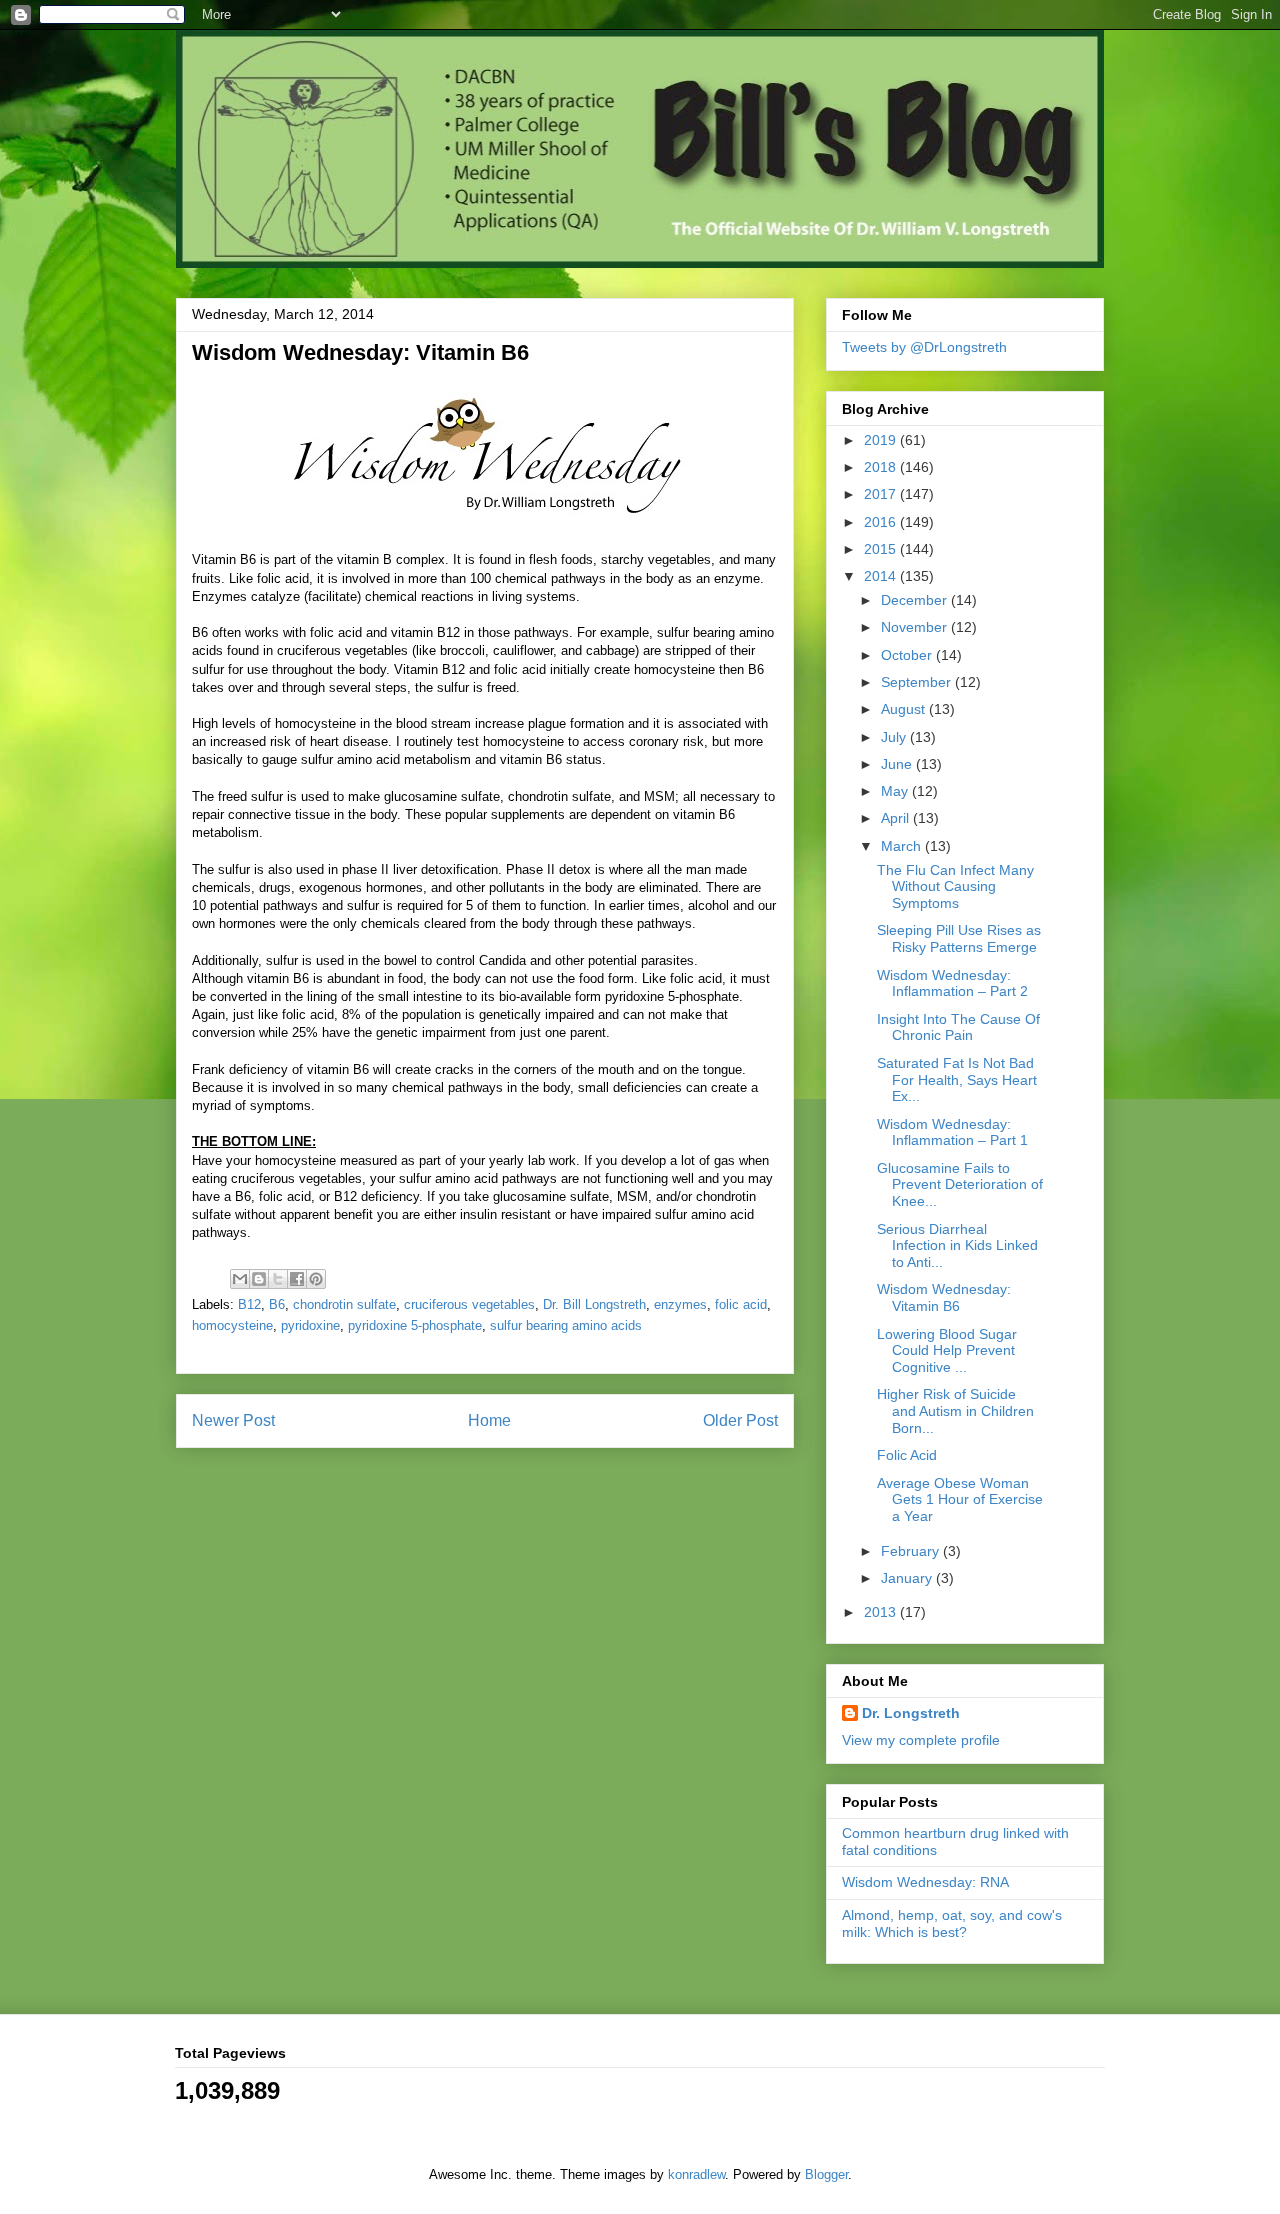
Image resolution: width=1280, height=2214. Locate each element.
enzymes (680, 1304)
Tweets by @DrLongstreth (924, 347)
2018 (882, 467)
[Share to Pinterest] (316, 1279)
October (908, 655)
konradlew (696, 2174)
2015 (882, 549)
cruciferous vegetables (469, 1304)
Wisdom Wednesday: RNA (925, 1882)
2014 (882, 576)
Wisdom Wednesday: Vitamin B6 (944, 1297)
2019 (882, 440)
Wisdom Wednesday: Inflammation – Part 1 (952, 1132)
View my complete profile (921, 1740)
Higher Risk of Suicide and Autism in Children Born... (955, 1411)
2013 (882, 1612)
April (897, 818)
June (898, 764)
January (908, 1578)
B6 (277, 1304)
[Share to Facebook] (297, 1279)
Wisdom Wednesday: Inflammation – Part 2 (952, 983)
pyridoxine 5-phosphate (415, 1325)
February (912, 1551)
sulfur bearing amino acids (566, 1325)
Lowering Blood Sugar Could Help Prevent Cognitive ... (947, 1351)
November (916, 627)
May (896, 791)
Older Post (740, 1420)
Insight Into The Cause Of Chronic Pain (958, 1027)
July (895, 737)
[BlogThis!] (259, 1279)
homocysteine (232, 1325)
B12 (249, 1304)
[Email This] (240, 1279)
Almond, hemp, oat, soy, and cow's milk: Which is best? (952, 1923)
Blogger (826, 2174)
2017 (882, 494)
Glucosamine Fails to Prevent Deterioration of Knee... (960, 1185)
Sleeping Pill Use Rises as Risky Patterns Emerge (959, 938)
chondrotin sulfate (344, 1304)
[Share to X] (278, 1279)
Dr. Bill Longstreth (594, 1304)
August (905, 709)
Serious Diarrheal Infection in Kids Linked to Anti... (957, 1246)
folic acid (741, 1304)
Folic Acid (907, 1455)
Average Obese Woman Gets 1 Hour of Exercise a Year (960, 1500)
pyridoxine (310, 1325)
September (918, 682)
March (903, 846)
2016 (882, 522)
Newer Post (233, 1420)
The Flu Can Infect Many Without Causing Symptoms (955, 887)
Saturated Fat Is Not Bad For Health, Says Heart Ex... (957, 1080)
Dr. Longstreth (911, 1713)
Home (489, 1420)
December (916, 600)
